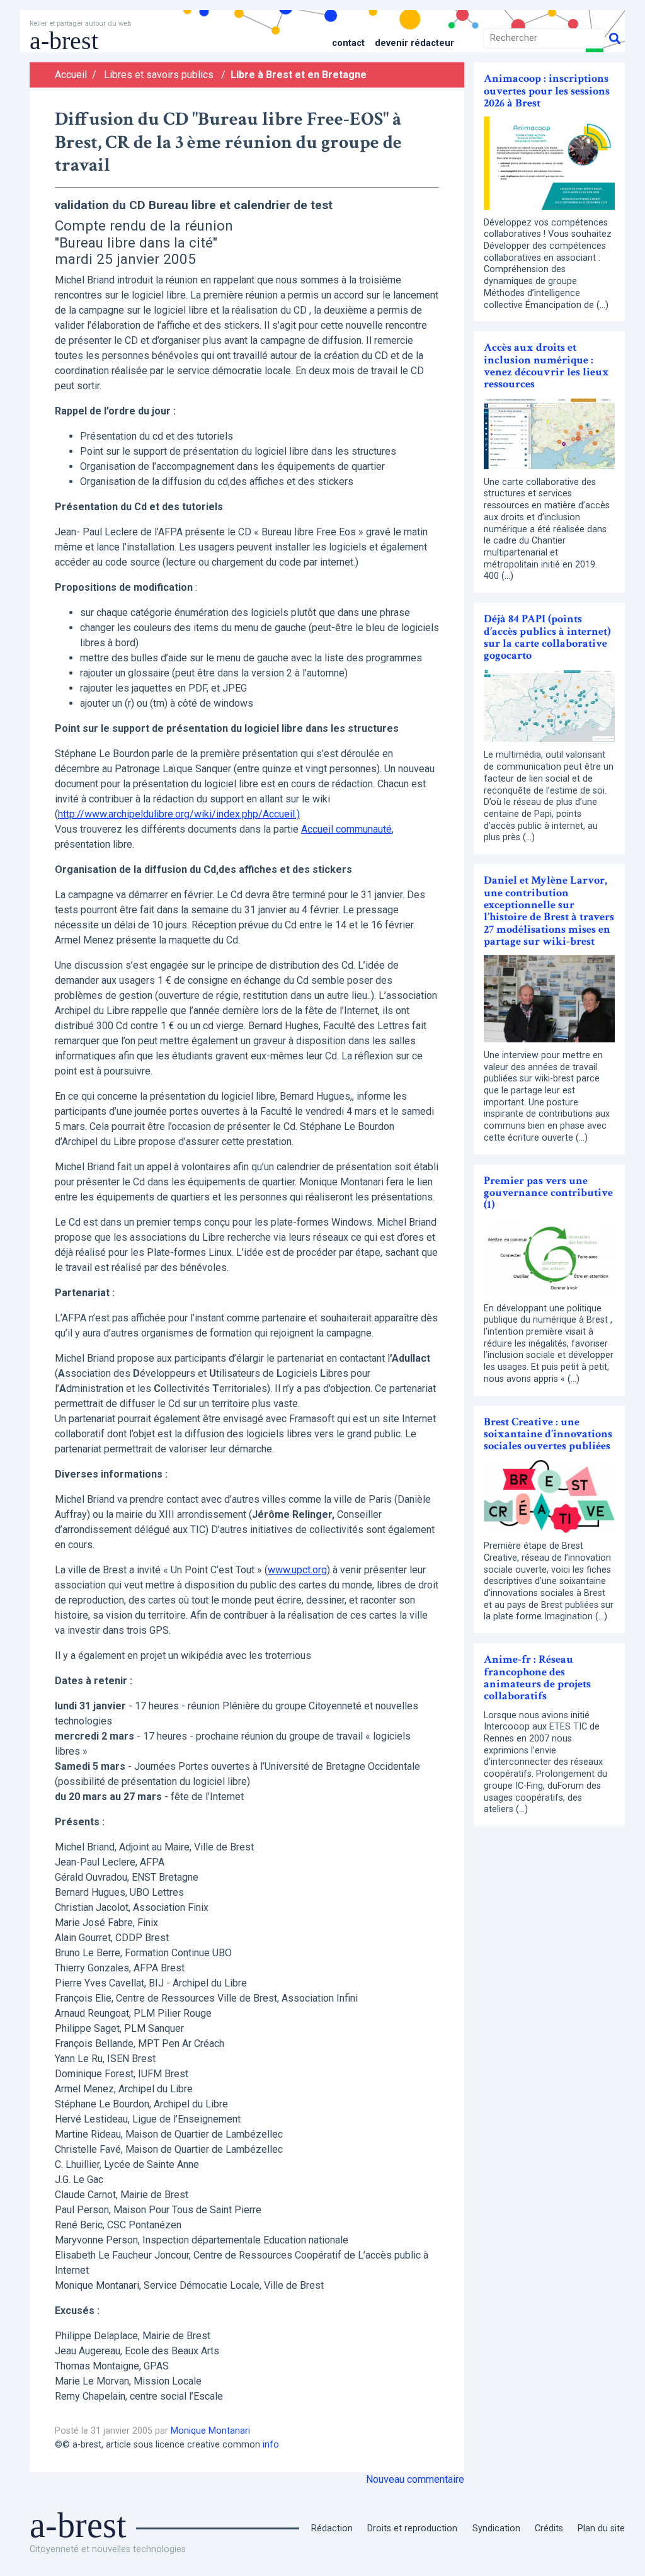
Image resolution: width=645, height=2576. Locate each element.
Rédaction (332, 2528)
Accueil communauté (346, 829)
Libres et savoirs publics (159, 75)
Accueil (71, 75)
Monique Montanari (210, 2431)
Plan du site (601, 2528)
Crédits (549, 2528)
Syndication (496, 2528)
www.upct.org (297, 1570)
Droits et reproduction (412, 2528)
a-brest (64, 41)
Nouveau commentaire (415, 2479)
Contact (348, 43)
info (271, 2445)
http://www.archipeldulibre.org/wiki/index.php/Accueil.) (179, 814)
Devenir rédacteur (414, 43)
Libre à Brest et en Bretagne (299, 75)
